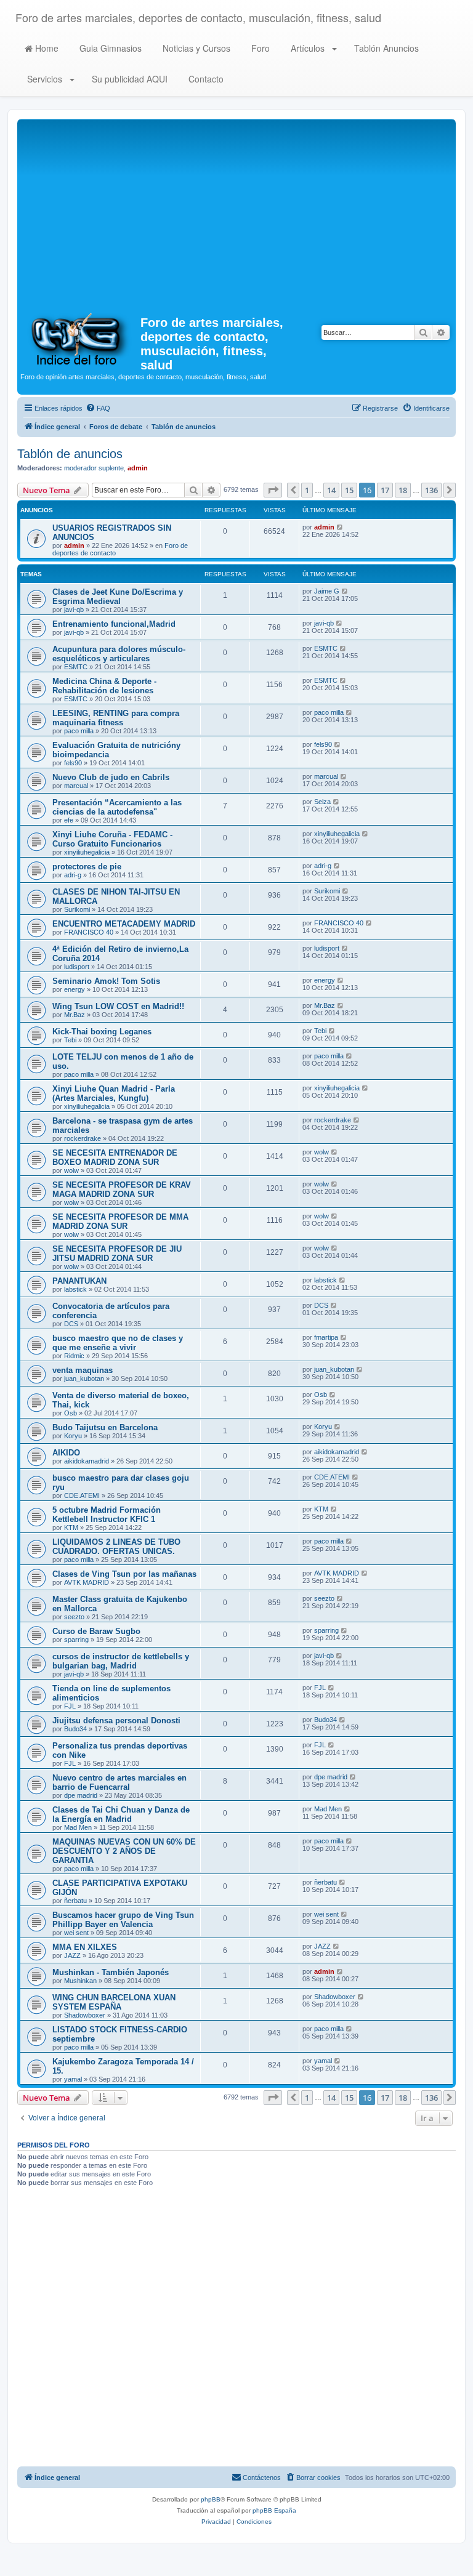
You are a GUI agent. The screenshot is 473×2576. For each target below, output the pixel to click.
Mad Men (78, 1827)
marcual (76, 786)
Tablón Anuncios (385, 48)
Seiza (322, 802)
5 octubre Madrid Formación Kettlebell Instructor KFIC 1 (107, 1515)
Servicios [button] (45, 79)
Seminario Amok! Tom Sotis (106, 981)
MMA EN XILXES (85, 1947)
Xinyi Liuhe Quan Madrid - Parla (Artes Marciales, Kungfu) (114, 1093)
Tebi (70, 1040)
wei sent (76, 1933)
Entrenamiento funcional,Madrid (114, 624)
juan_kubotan (84, 1379)
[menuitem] (98, 408)
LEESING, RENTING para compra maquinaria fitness (116, 718)
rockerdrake (83, 1138)
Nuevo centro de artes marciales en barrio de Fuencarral (119, 1782)
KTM (71, 1527)
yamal (73, 2079)
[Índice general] (80, 338)
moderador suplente (94, 468)
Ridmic (74, 1356)
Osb (71, 1413)
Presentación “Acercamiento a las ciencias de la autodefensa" (117, 807)
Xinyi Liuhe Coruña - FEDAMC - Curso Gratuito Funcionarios (112, 839)
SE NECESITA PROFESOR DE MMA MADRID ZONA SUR (120, 1222)
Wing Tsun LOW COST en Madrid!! (118, 1006)
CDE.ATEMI (82, 1495)
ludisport (77, 967)
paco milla (79, 731)
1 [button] (307, 490)
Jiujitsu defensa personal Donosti (116, 1721)
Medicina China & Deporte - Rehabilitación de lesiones (104, 686)
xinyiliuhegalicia (87, 852)
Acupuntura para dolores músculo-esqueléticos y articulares (119, 654)
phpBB (211, 2499)
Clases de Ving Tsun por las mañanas (124, 1574)
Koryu (73, 1436)
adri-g (73, 875)
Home (46, 48)
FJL (70, 1706)
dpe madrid (81, 1795)
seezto (74, 1617)
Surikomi (77, 909)
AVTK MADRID (87, 1582)
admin (138, 468)
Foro (259, 48)
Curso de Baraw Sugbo (96, 1631)
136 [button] (431, 490)
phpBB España (274, 2510)
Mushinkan (80, 1981)
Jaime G (327, 591)
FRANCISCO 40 (89, 932)
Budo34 (75, 1729)
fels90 (73, 763)
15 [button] (349, 490)
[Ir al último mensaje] (340, 527)
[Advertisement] (236, 214)
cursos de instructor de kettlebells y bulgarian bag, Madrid (121, 1661)
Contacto (205, 79)
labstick (75, 1289)
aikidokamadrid (87, 1461)
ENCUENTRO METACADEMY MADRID (124, 924)
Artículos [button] (308, 48)
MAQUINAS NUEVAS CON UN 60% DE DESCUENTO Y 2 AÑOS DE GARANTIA (124, 1851)
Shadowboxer (85, 2015)
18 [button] (403, 490)
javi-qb (74, 610)
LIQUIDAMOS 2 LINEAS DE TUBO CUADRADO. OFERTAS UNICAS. (116, 1547)
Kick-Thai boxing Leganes (102, 1032)
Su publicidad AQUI (128, 79)
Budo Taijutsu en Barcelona (105, 1427)
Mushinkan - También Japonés (111, 1972)
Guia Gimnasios (109, 48)
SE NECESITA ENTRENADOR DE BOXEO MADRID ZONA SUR (115, 1157)
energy (75, 989)
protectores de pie (87, 867)
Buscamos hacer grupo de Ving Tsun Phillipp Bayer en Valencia (123, 1920)
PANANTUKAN (79, 1281)
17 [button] (385, 490)
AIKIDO (66, 1453)
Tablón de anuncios (70, 454)
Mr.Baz (75, 1015)
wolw (71, 1170)
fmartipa (326, 1337)
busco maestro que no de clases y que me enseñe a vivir (118, 1343)
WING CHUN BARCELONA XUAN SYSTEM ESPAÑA (114, 2002)
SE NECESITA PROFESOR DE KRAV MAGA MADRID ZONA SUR (122, 1189)
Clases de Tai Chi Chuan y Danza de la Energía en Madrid (121, 1814)
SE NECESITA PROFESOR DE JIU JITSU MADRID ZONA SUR (117, 1254)
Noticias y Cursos (195, 48)
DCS (71, 1324)
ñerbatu (75, 1901)
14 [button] (331, 490)
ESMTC (76, 667)
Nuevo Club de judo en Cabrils (111, 777)
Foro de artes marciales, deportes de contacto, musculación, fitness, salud (198, 17)
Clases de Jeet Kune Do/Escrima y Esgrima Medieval (118, 597)
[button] (273, 490)
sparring (76, 1640)
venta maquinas (83, 1370)
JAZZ (72, 1955)
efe (69, 820)
